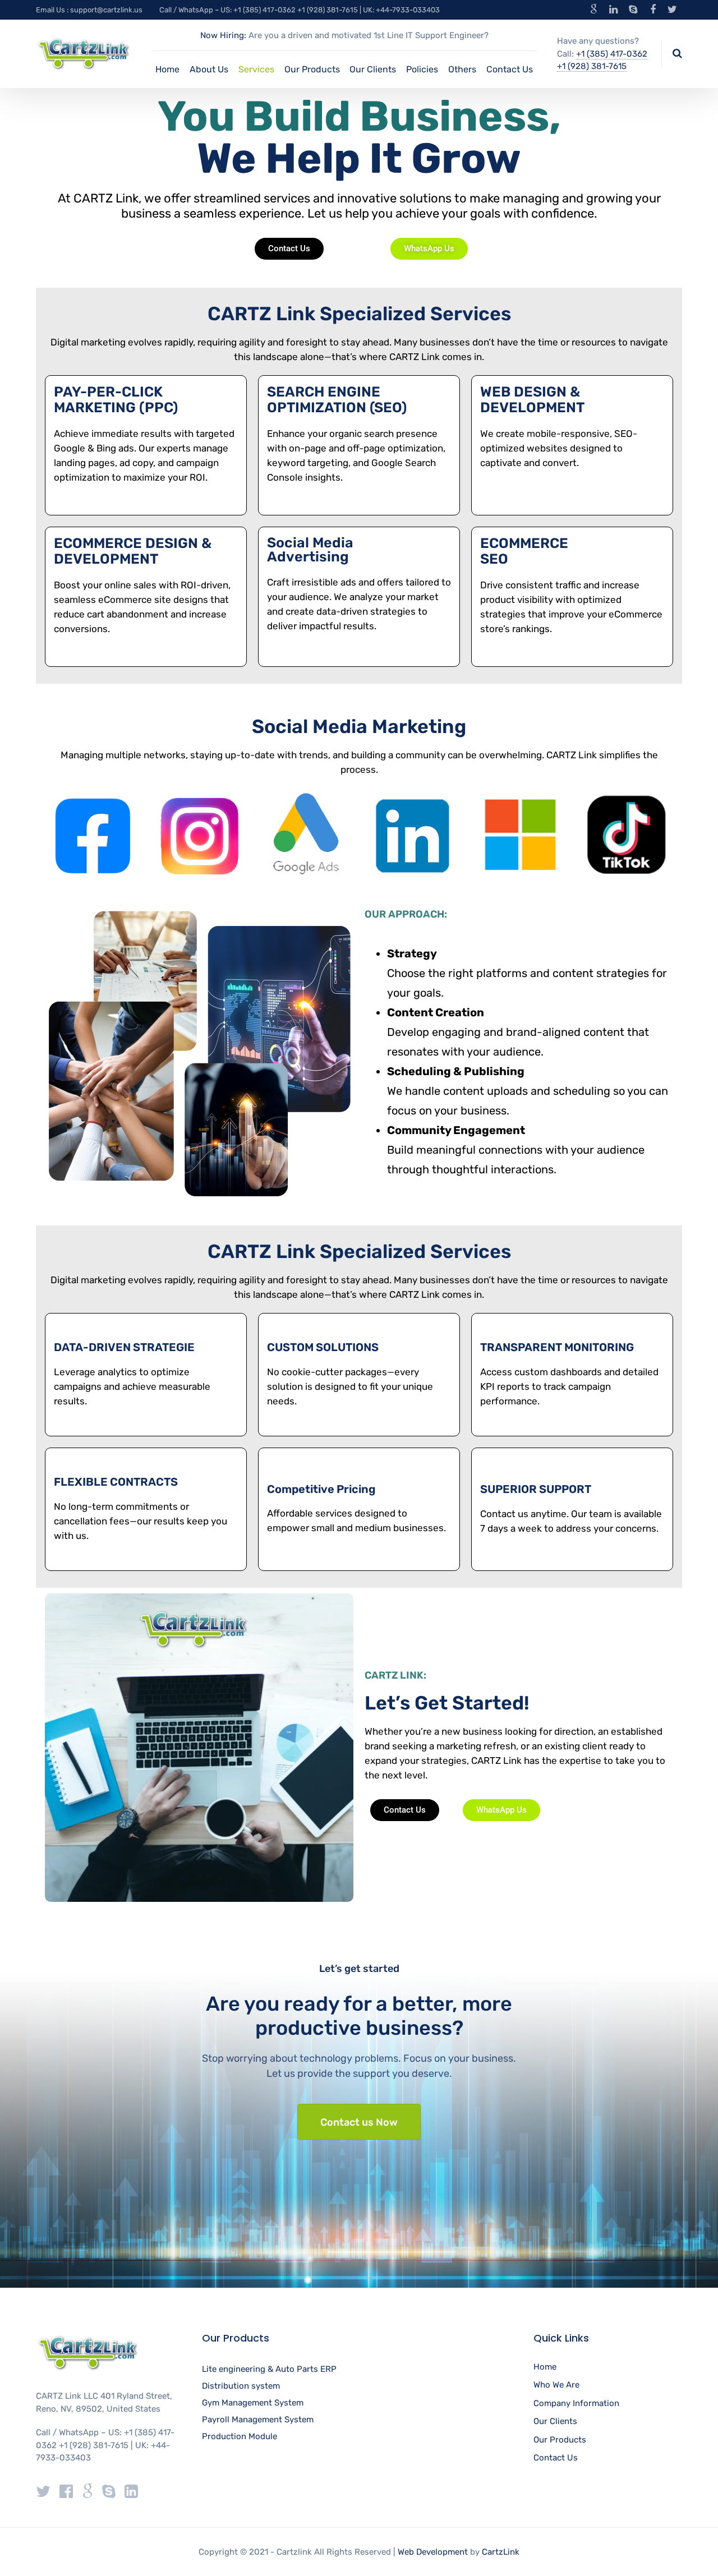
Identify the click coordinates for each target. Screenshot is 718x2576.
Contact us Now (359, 2122)
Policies (422, 69)
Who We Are (556, 2385)
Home (167, 69)
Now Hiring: (223, 35)
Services (256, 69)
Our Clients (373, 69)
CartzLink (501, 2552)
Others (462, 69)
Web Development (433, 2552)
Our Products (312, 69)
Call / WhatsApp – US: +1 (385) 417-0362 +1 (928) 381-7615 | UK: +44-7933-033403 (300, 10)
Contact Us (510, 69)
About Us (209, 69)
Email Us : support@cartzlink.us (89, 10)
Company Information (576, 2403)
